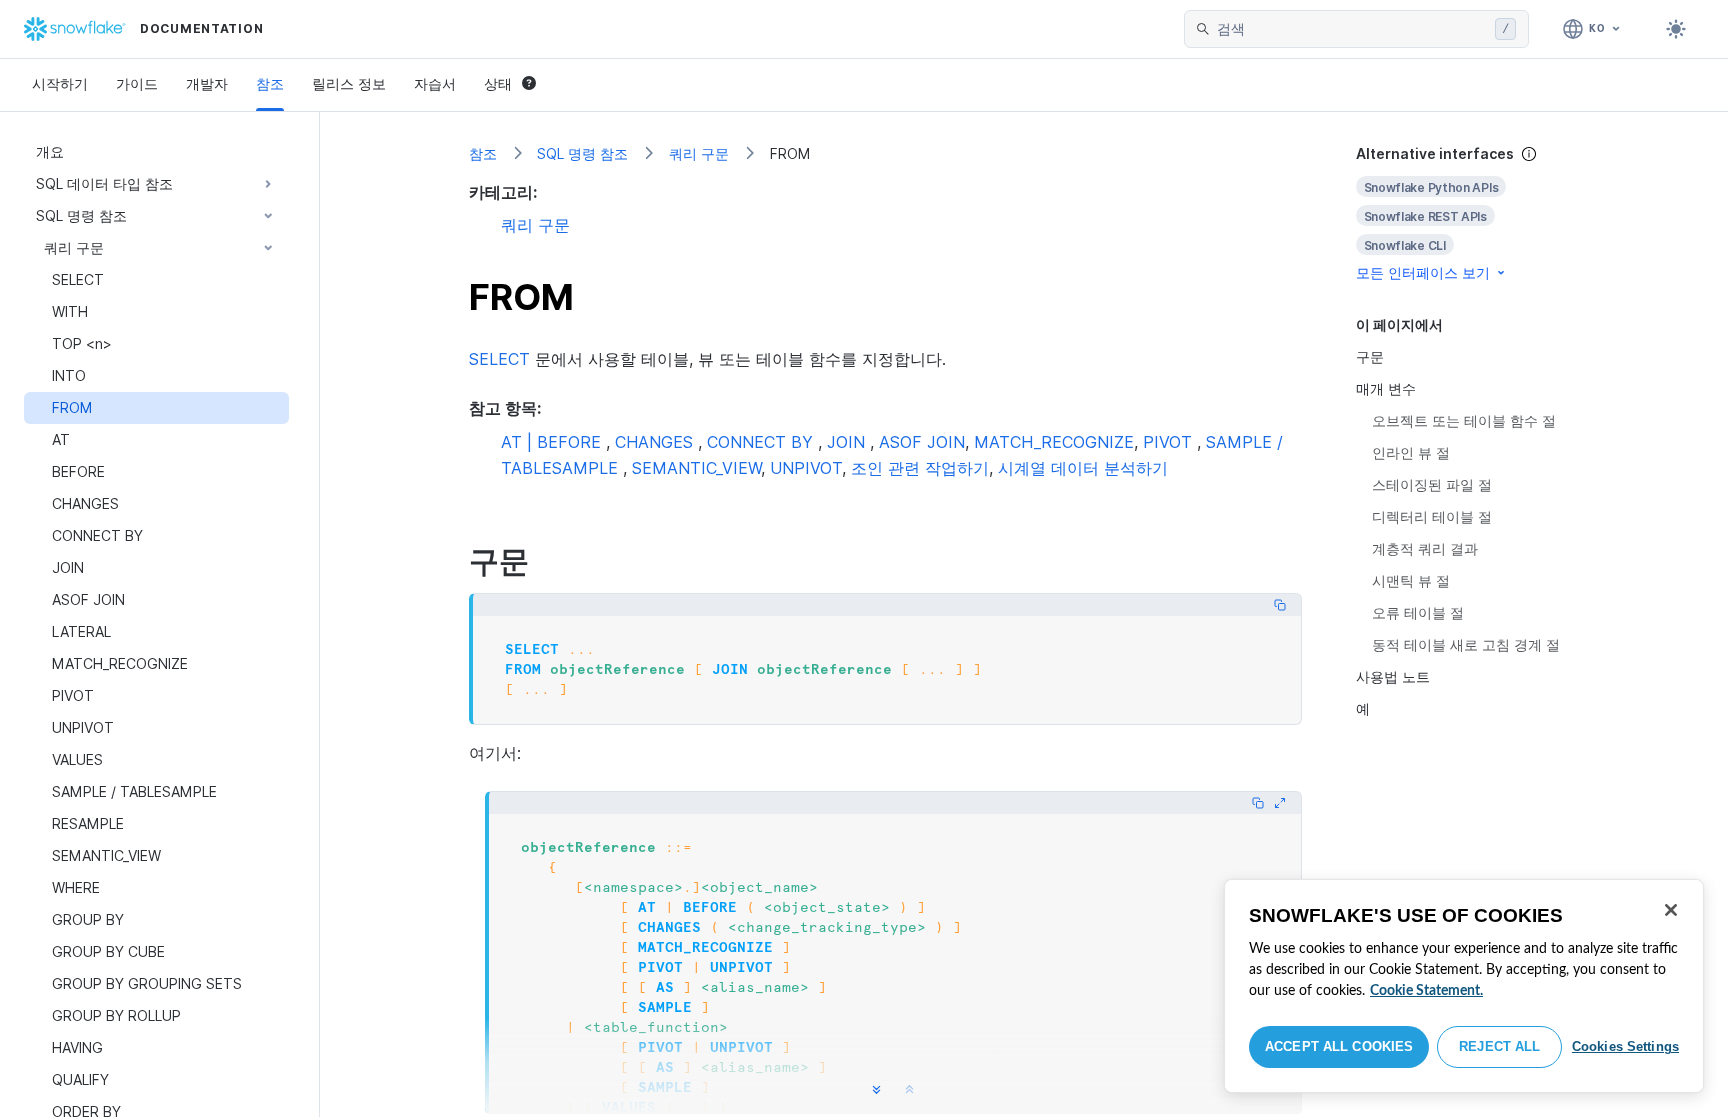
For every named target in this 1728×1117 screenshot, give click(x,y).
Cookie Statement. (1426, 991)
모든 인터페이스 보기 (1423, 272)
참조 (270, 83)
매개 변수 (1386, 388)
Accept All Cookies (1339, 1046)
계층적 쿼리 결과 (1425, 548)
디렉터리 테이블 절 (1432, 516)
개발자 (207, 83)
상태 (498, 83)
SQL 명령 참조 (582, 153)
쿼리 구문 (699, 153)
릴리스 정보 (349, 83)
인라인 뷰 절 (1411, 452)
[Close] (1671, 910)
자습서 (435, 83)
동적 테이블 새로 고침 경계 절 (1466, 644)
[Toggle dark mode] (1676, 29)
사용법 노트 (1393, 676)
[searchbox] (1352, 29)
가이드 (137, 83)
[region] (1464, 986)
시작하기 (60, 83)
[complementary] (1468, 213)
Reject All (1499, 1046)
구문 (1370, 356)
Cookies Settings (1625, 1046)
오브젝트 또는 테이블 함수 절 (1464, 420)
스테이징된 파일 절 (1432, 484)
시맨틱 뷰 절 (1411, 580)
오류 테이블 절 (1418, 612)
